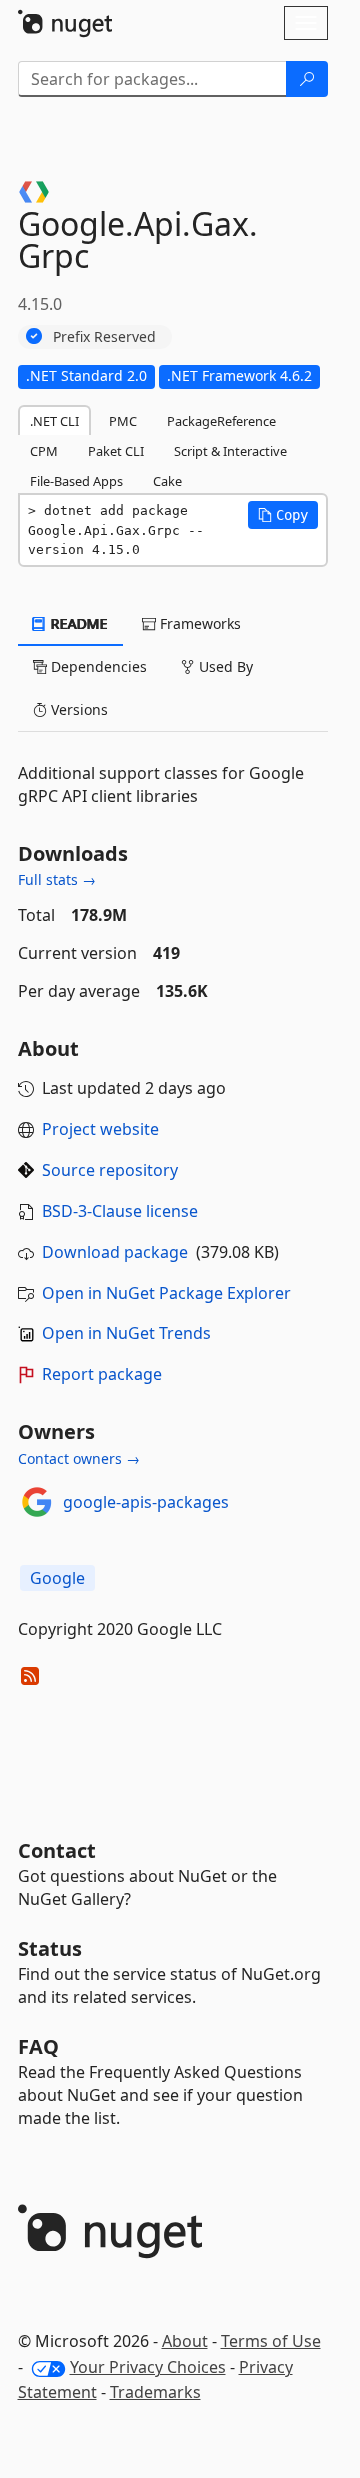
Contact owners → (79, 1458)
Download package (115, 1252)
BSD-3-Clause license (120, 1211)
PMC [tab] (123, 421)
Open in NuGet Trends (126, 1333)
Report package (102, 1374)
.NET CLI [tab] (54, 421)
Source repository (110, 1170)
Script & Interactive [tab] (230, 451)
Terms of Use (271, 2341)
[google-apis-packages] (37, 1502)
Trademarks (155, 2392)
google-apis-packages (146, 1502)
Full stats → (57, 879)
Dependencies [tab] (97, 666)
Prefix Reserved (104, 336)
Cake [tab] (167, 481)
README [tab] (77, 623)
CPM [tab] (44, 451)
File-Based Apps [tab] (76, 481)
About (185, 2341)
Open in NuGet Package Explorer (166, 1293)
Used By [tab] (224, 666)
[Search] (307, 79)
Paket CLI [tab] (116, 451)
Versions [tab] (77, 709)
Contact (57, 1850)
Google (57, 1578)
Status (50, 1948)
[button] (283, 515)
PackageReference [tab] (221, 421)
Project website (100, 1129)
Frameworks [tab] (198, 623)
